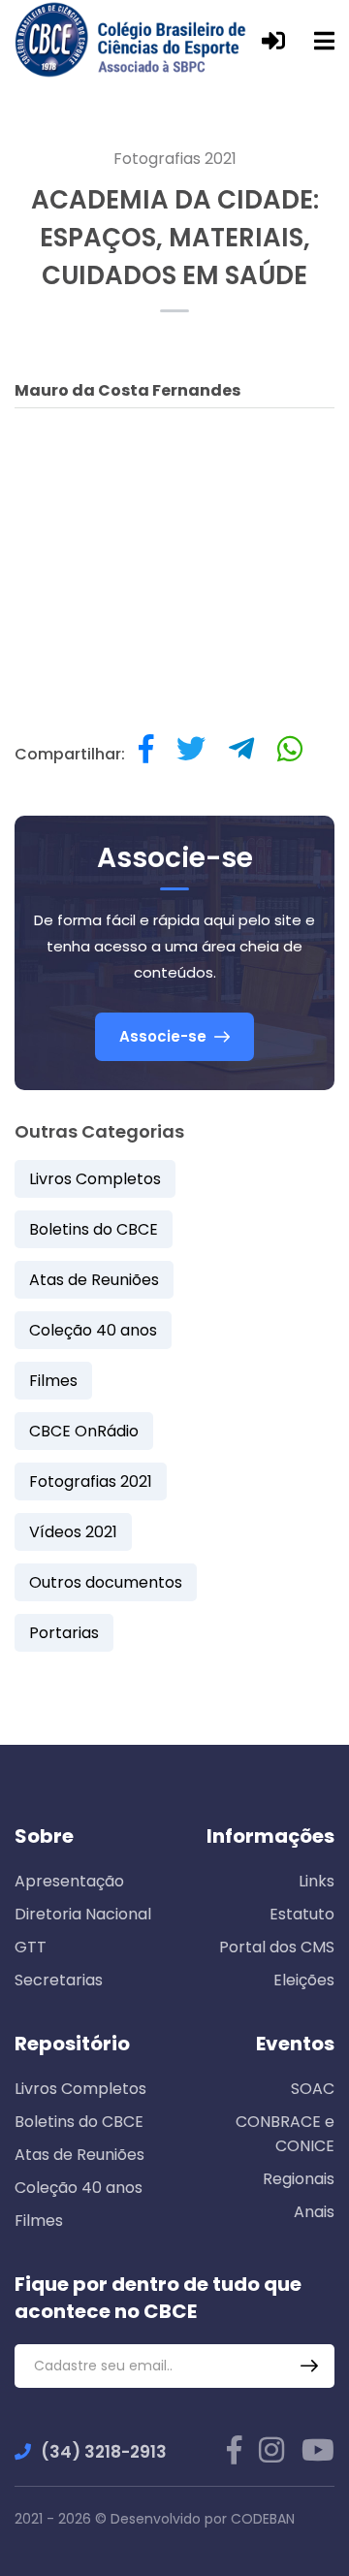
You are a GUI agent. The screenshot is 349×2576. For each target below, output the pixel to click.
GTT (31, 1947)
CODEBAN (263, 2519)
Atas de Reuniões (94, 1280)
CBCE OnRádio (84, 1431)
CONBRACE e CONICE (285, 2134)
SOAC (313, 2089)
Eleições (304, 1980)
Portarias (64, 1633)
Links (317, 1881)
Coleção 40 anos (93, 1330)
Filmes (53, 1381)
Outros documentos (106, 1582)
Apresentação (69, 1881)
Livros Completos (95, 1179)
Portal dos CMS (277, 1947)
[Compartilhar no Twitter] (191, 754)
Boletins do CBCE (94, 1229)
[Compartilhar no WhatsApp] (290, 754)
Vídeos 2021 (73, 1532)
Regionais (299, 2179)
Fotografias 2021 (175, 159)
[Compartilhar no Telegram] (241, 754)
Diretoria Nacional (83, 1914)
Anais (314, 2212)
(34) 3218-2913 (104, 2452)
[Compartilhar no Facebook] (146, 754)
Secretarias (59, 1980)
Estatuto (302, 1914)
